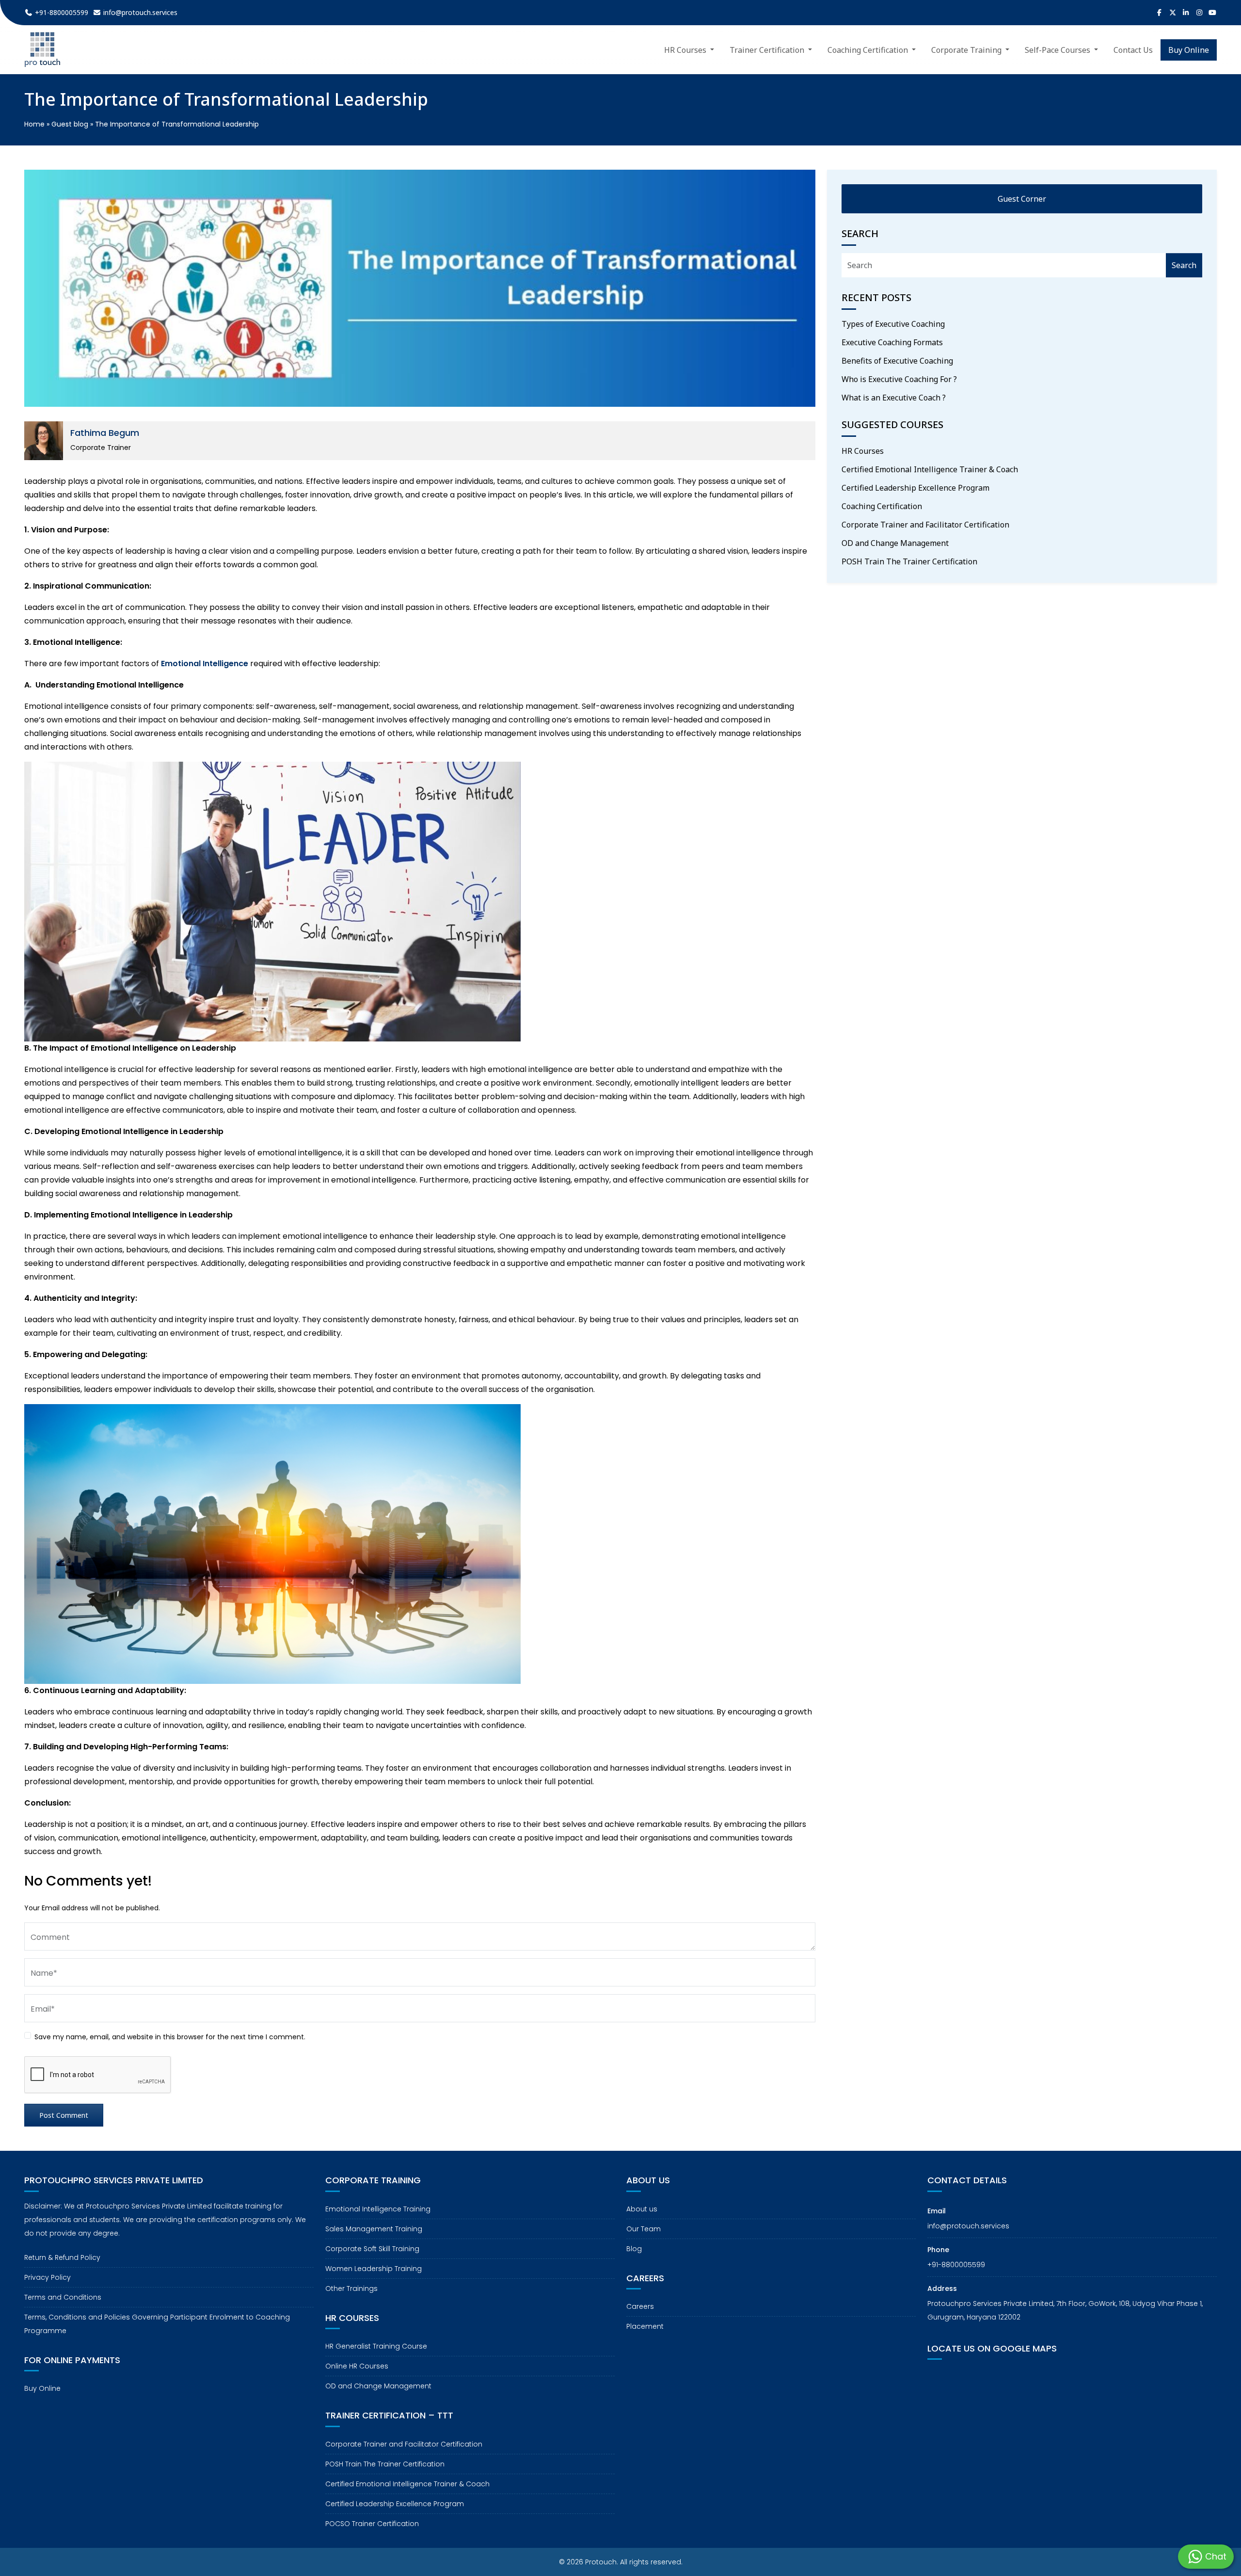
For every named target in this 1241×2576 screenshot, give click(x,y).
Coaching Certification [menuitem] (869, 50)
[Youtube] (1213, 13)
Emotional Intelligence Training (378, 2209)
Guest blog (70, 124)
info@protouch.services (968, 2226)
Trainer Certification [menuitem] (768, 50)
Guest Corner (1022, 199)
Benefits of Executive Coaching (897, 361)
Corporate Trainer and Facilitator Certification (925, 525)
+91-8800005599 (956, 2265)
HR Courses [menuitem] (686, 50)
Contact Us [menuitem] (1133, 50)
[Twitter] (1173, 13)
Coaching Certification (882, 506)
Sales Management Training (374, 2229)
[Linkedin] (1186, 13)
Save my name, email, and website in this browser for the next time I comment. (170, 2037)
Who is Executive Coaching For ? (899, 379)
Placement (645, 2326)
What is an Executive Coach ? (894, 398)
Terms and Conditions (63, 2297)
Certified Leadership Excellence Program (915, 488)
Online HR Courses (357, 2366)
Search (1184, 265)
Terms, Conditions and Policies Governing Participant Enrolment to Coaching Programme (157, 2324)
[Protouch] (42, 50)
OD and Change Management (895, 543)
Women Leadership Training (374, 2269)
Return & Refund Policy (62, 2257)
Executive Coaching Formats (892, 342)
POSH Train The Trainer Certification (909, 561)
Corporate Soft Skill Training (372, 2249)
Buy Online (42, 2388)
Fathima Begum (105, 433)
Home (34, 124)
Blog (634, 2249)
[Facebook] (1160, 13)
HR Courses (863, 451)
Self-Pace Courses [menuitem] (1058, 50)
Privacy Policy (48, 2277)
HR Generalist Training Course (376, 2346)
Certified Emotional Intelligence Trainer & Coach (930, 469)
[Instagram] (1199, 13)
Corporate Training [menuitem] (967, 50)
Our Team (644, 2229)
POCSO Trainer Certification (372, 2524)
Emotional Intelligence (205, 664)
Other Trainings (351, 2288)
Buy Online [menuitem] (1189, 50)
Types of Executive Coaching (893, 324)
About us (642, 2209)
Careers (640, 2306)
